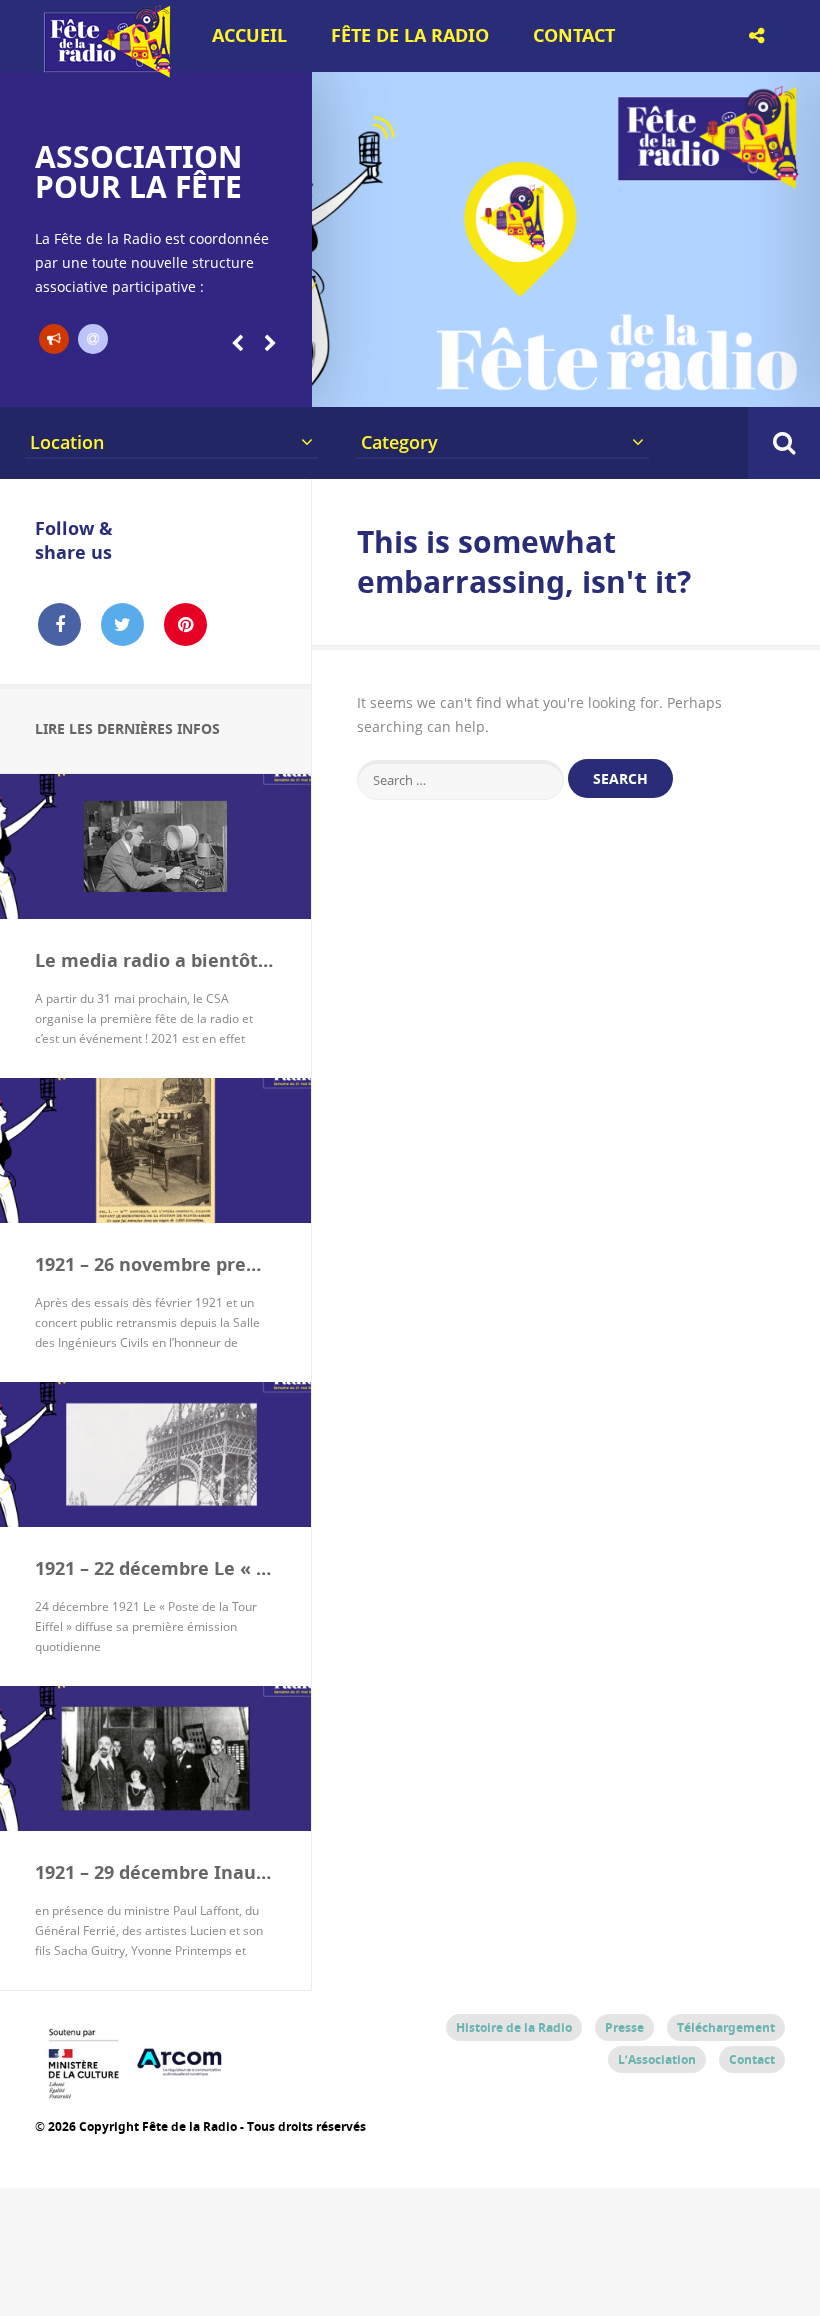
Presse (624, 2027)
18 (745, 382)
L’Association (657, 2059)
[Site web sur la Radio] (93, 339)
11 (538, 382)
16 (686, 382)
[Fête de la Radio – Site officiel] (105, 70)
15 (656, 382)
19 (775, 382)
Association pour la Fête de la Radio (138, 186)
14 (626, 382)
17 (715, 382)
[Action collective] (54, 339)
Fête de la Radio (410, 35)
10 (508, 382)
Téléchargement (726, 2027)
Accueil (249, 35)
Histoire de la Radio (514, 2027)
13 (597, 382)
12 (567, 382)
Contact (574, 35)
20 (805, 382)
